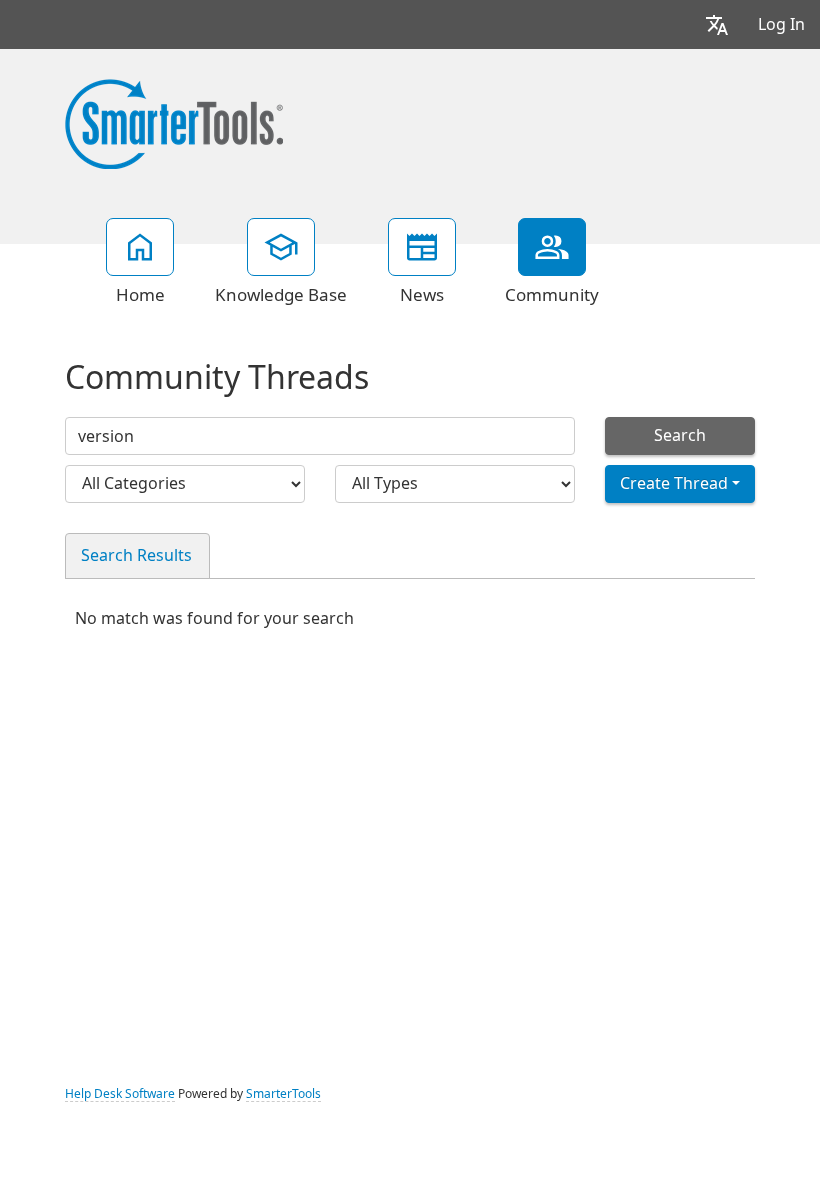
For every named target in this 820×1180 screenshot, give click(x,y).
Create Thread (674, 483)
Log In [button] (781, 24)
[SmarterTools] (174, 122)
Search (680, 435)
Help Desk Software (120, 1094)
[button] (717, 24)
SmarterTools (283, 1094)
